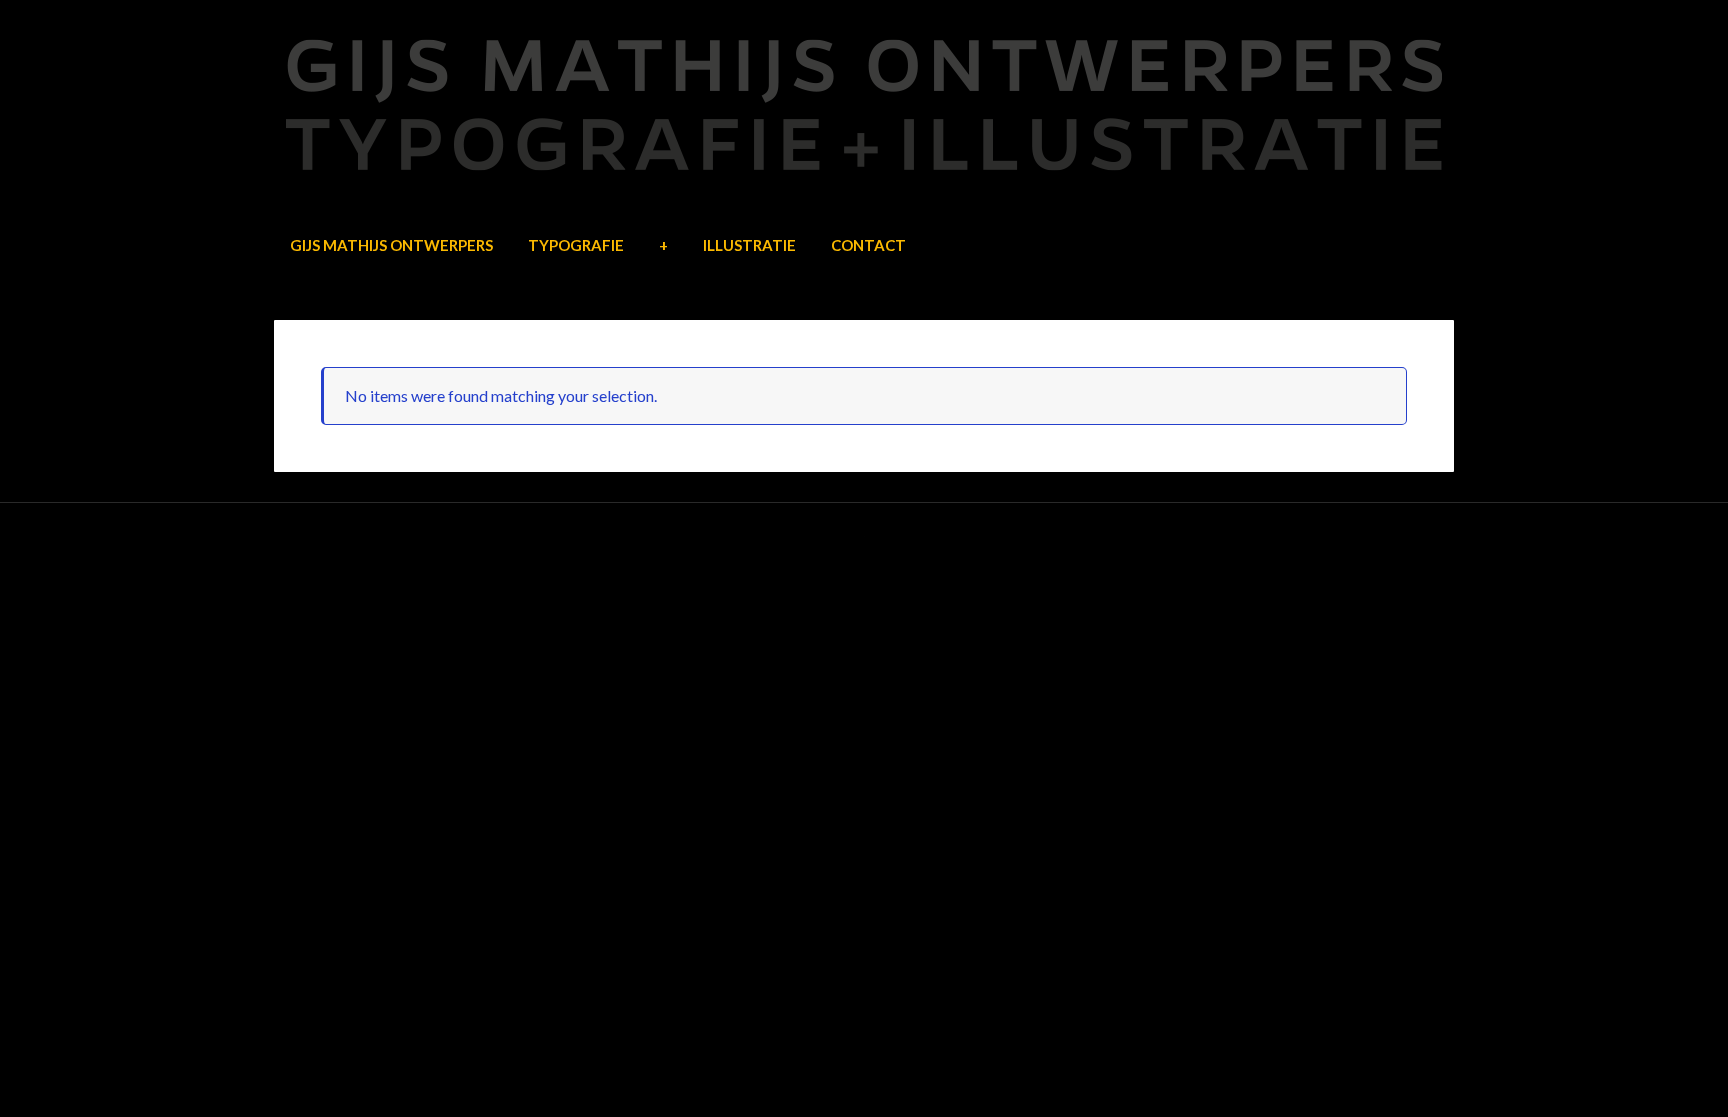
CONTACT (868, 245)
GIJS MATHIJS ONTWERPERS (391, 245)
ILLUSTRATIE (749, 245)
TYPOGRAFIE (576, 245)
